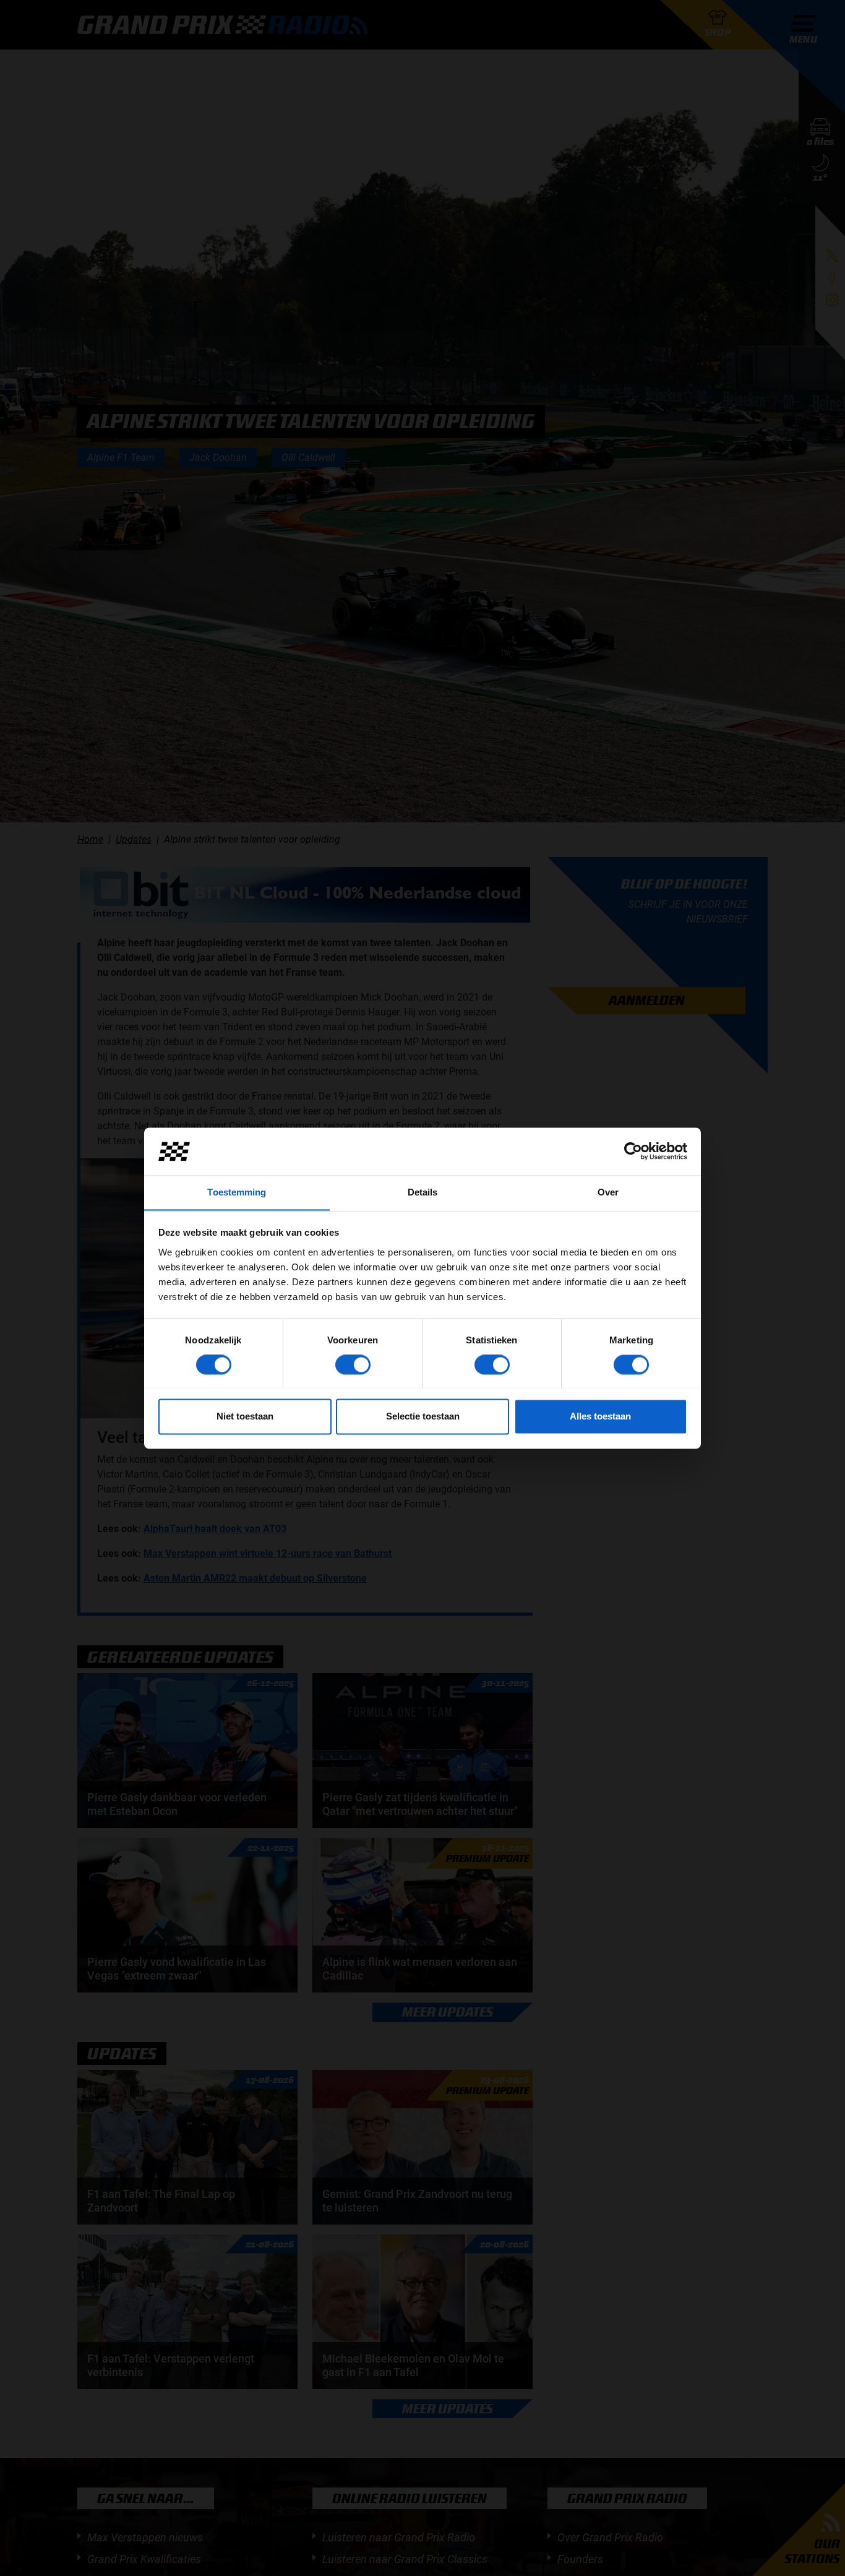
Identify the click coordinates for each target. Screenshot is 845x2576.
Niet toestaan (245, 1416)
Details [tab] (423, 1192)
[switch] (353, 1364)
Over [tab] (608, 1192)
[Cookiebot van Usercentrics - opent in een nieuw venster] (633, 1151)
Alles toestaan (600, 1416)
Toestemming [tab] (237, 1192)
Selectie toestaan (423, 1416)
